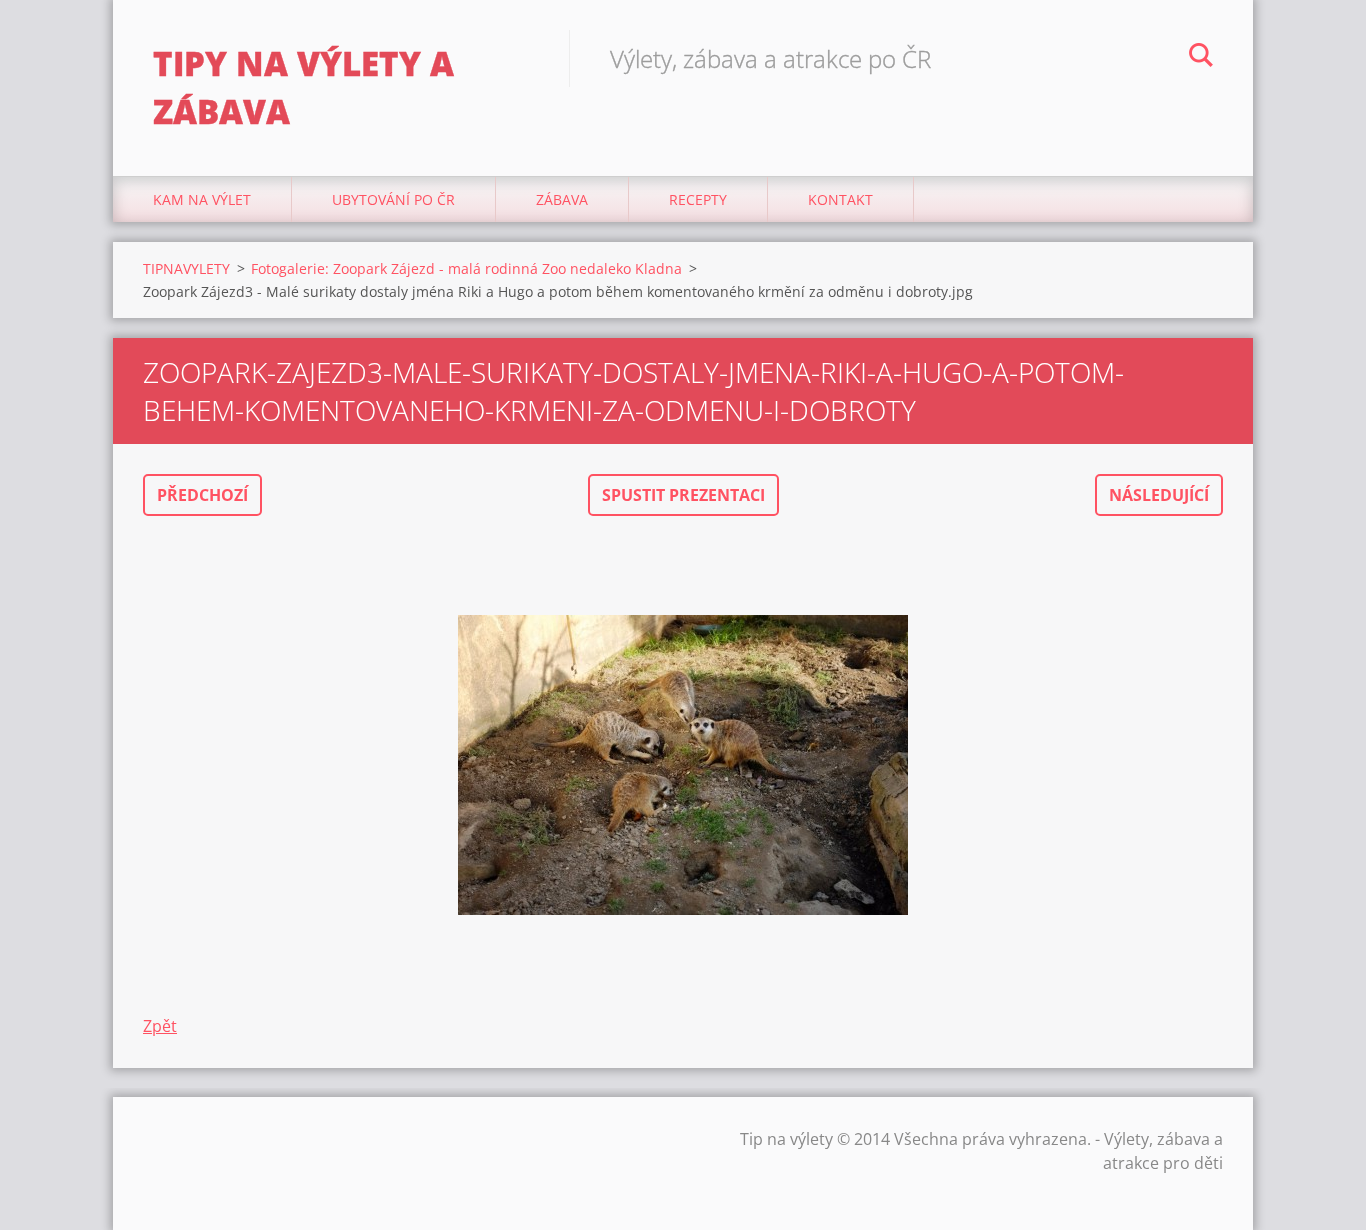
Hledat (1201, 58)
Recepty (698, 199)
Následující (1159, 495)
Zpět (160, 1026)
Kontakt (840, 199)
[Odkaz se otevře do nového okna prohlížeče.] (683, 765)
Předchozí (202, 495)
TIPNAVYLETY (186, 268)
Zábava (562, 199)
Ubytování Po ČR (393, 199)
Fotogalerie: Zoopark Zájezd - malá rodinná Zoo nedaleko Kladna (466, 268)
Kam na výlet (202, 199)
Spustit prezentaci (683, 495)
